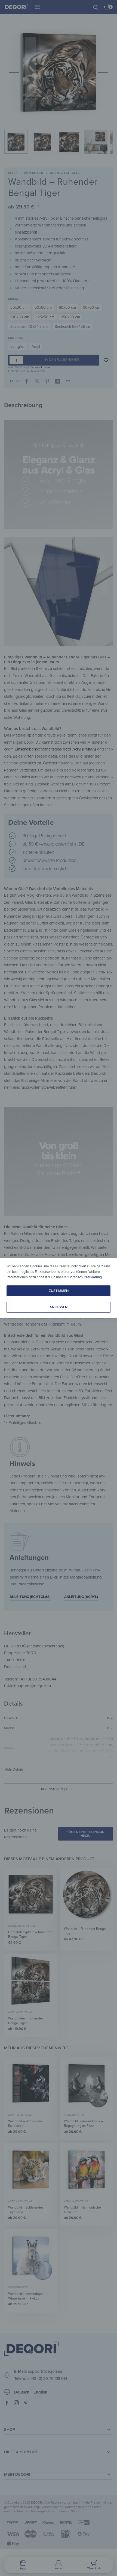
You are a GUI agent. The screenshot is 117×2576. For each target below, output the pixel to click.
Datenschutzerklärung (85, 1277)
